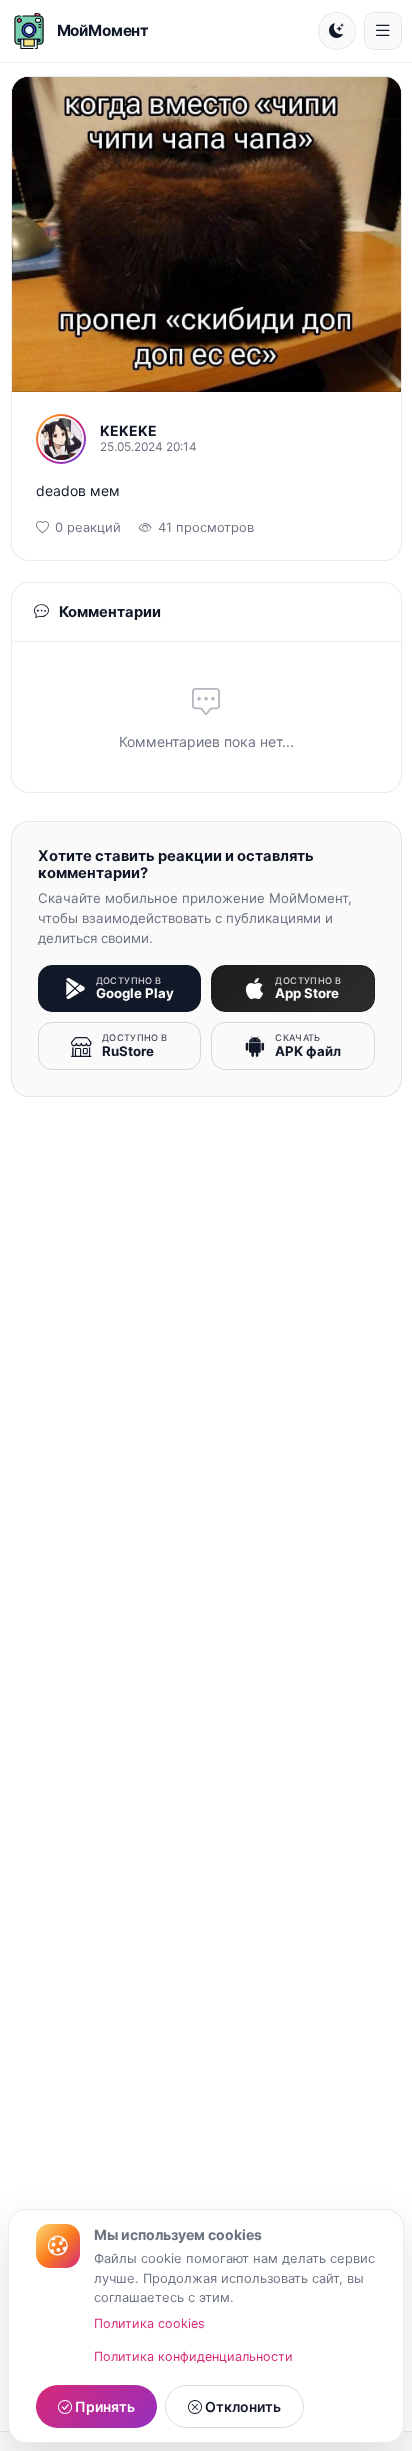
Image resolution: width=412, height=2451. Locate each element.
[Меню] (383, 31)
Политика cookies (149, 2323)
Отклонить (241, 2406)
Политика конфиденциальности (193, 2356)
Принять (103, 2406)
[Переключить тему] (337, 31)
